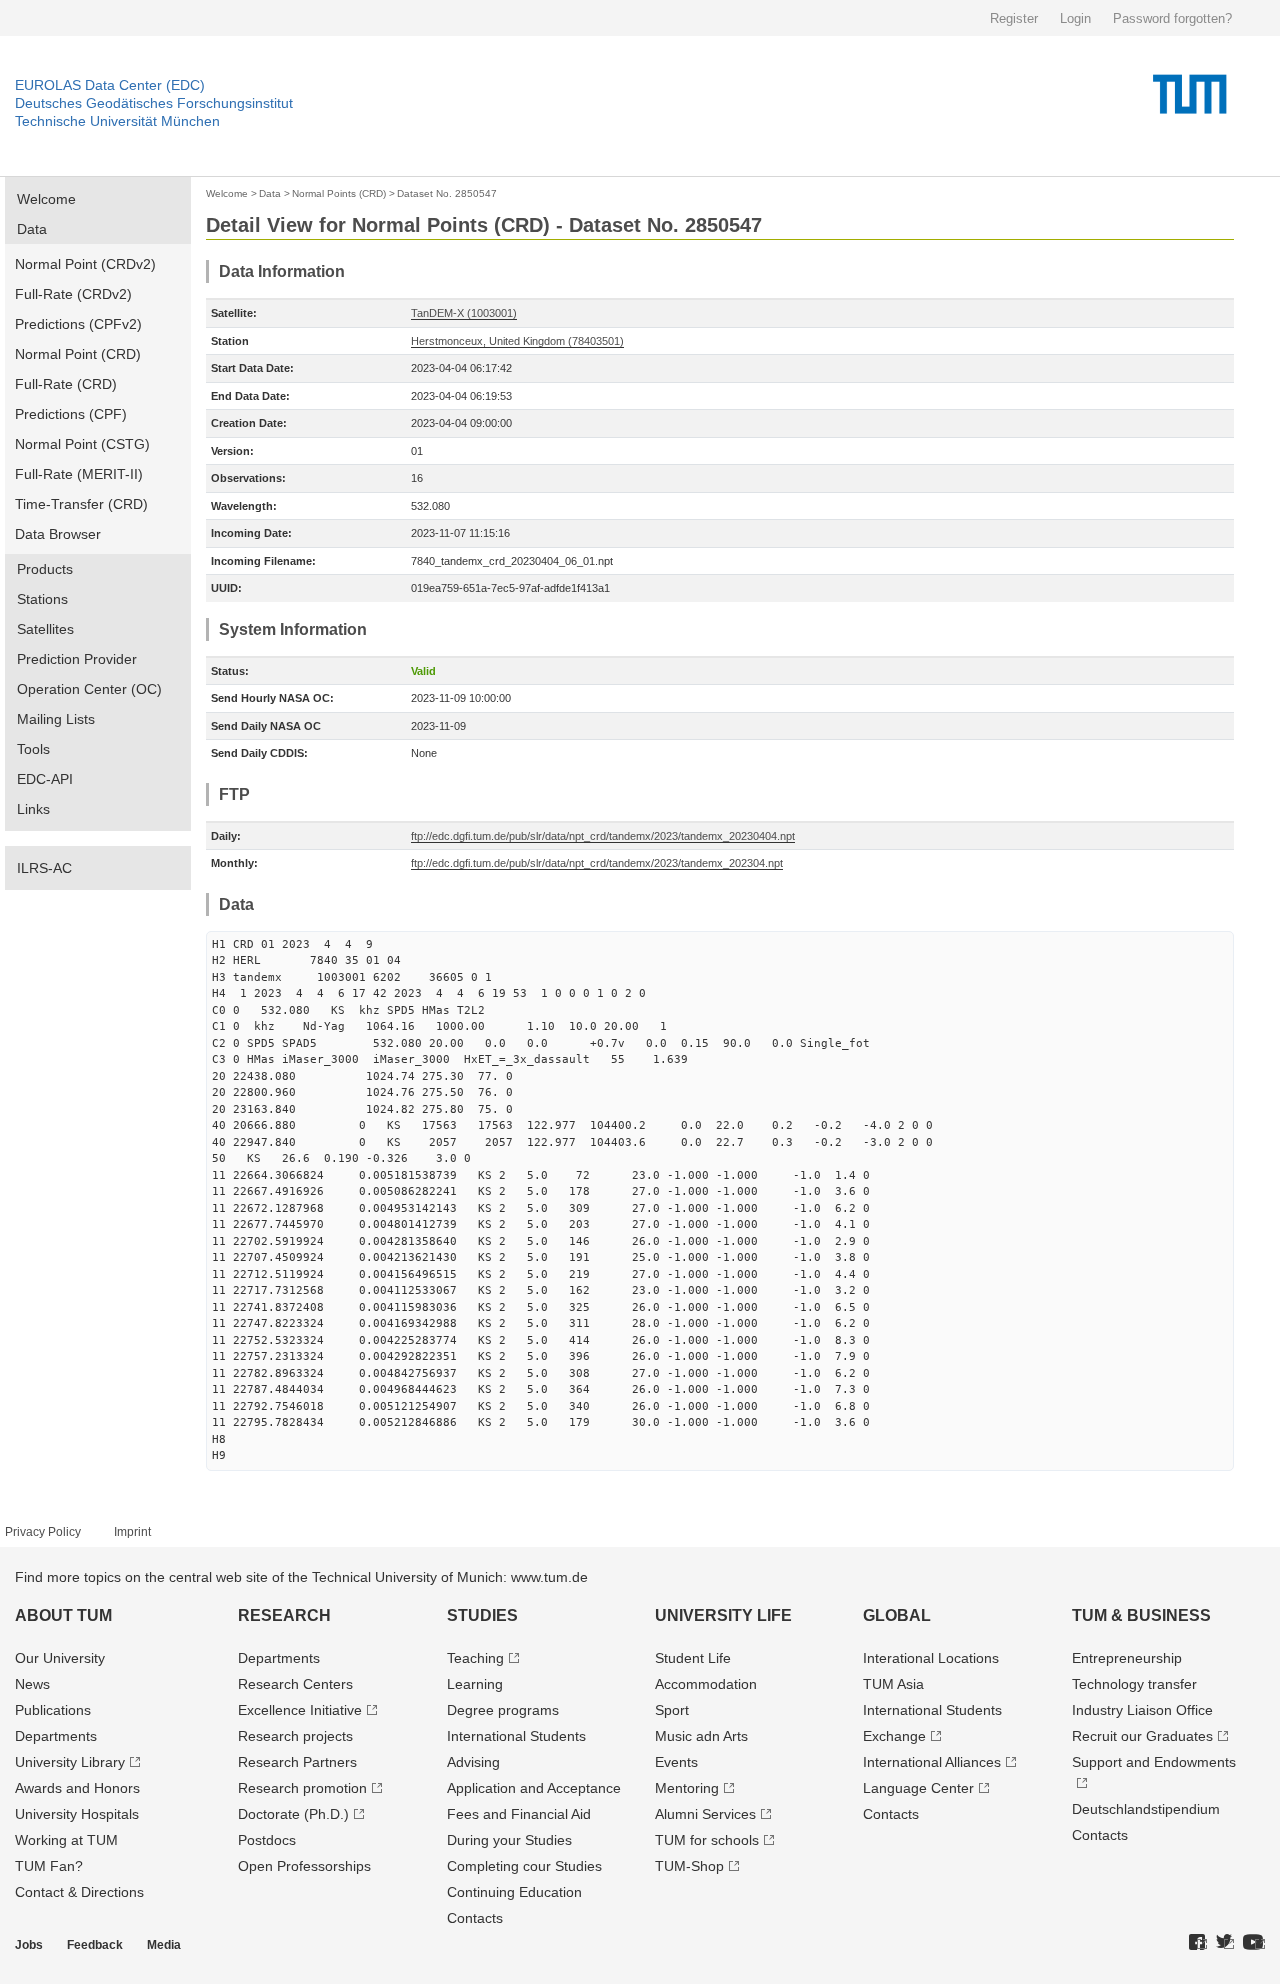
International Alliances (932, 1762)
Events (676, 1762)
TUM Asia (893, 1684)
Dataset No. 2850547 (447, 193)
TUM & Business (1141, 1615)
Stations (42, 599)
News (32, 1684)
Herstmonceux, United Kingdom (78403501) (517, 341)
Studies (482, 1615)
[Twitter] (1225, 1943)
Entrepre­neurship (1127, 1658)
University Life (723, 1615)
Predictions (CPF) (71, 414)
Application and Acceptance (534, 1788)
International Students (516, 1736)
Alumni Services (705, 1814)
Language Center (918, 1788)
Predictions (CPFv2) (78, 324)
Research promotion (302, 1788)
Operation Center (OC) (89, 689)
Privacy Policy (43, 1532)
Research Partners (297, 1762)
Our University (60, 1658)
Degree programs (503, 1710)
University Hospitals (77, 1814)
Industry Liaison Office (1142, 1710)
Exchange (894, 1736)
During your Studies (509, 1840)
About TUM (63, 1615)
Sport (672, 1710)
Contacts (475, 1918)
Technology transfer (1134, 1684)
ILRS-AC (44, 868)
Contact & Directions (79, 1892)
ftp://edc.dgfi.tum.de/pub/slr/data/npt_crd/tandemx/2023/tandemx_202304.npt (597, 863)
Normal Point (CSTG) (82, 444)
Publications (53, 1710)
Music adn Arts (701, 1736)
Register (1014, 18)
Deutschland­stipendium (1146, 1809)
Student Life (693, 1658)
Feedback (95, 1945)
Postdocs (267, 1840)
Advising (473, 1762)
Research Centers (295, 1684)
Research (284, 1615)
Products (45, 569)
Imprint (132, 1532)
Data (32, 229)
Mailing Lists (56, 719)
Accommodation (706, 1684)
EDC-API (45, 779)
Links (33, 809)
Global (897, 1615)
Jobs (29, 1945)
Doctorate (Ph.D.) (293, 1814)
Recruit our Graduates (1142, 1736)
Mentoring (687, 1788)
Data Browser (58, 534)
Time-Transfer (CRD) (81, 504)
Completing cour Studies (524, 1866)
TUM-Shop (689, 1866)
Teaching (475, 1658)
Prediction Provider (77, 659)
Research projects (295, 1736)
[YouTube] (1254, 1943)
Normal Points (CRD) (339, 193)
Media (164, 1945)
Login (1075, 18)
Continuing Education (514, 1892)
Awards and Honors (77, 1788)
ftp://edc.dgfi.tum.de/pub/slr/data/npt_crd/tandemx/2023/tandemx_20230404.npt (603, 836)
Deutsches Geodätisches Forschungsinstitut (154, 103)
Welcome (46, 199)
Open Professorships (304, 1866)
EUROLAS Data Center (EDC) (110, 85)
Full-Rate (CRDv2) (73, 294)
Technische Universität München (117, 121)
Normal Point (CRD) (78, 354)
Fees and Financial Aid (519, 1814)
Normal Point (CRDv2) (85, 264)
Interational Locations (931, 1658)
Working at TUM (66, 1840)
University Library (70, 1762)
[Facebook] (1198, 1943)
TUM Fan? (49, 1866)
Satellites (45, 629)
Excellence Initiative (300, 1710)
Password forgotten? (1172, 18)
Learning (475, 1684)
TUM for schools (707, 1840)
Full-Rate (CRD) (66, 384)
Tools (33, 749)
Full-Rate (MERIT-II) (79, 474)
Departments (56, 1736)
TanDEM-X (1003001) (464, 313)
